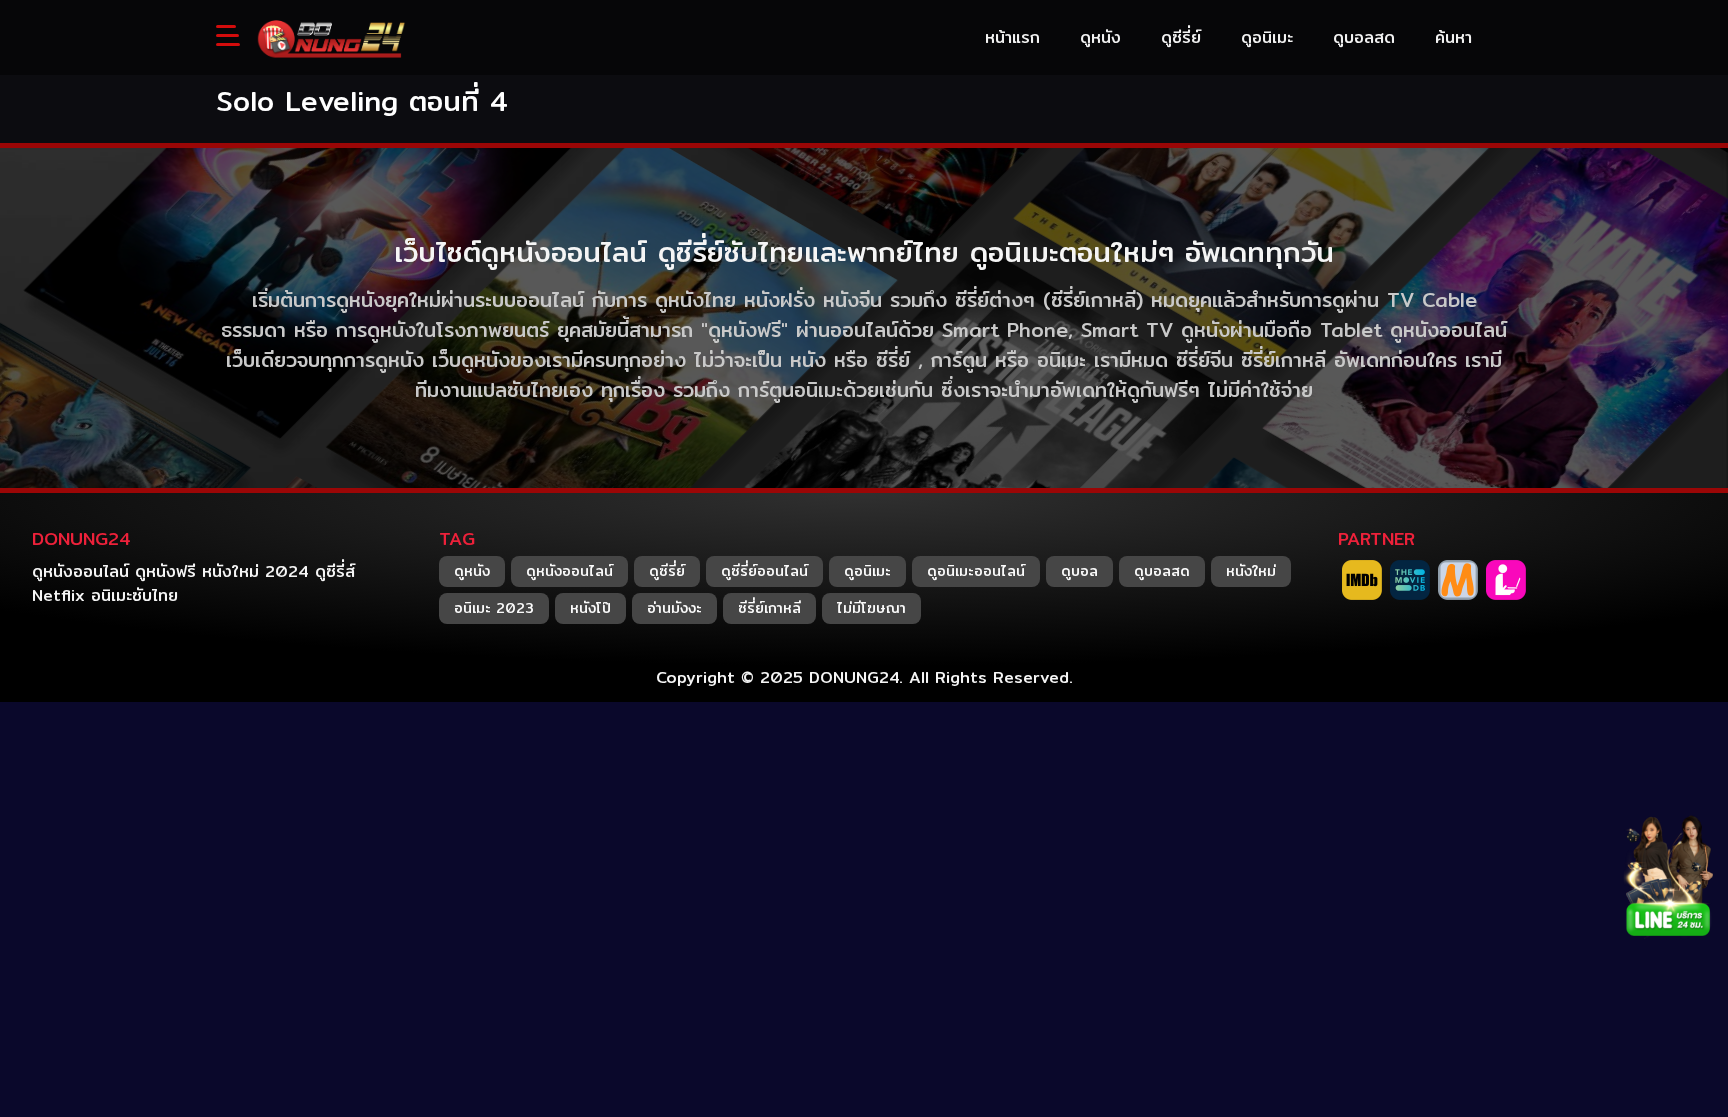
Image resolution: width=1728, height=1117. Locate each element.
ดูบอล (1079, 571)
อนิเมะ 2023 (494, 608)
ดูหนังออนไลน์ (569, 571)
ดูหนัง (472, 571)
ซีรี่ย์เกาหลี (769, 608)
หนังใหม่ (1251, 571)
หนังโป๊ (590, 608)
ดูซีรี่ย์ (667, 571)
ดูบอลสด (1162, 571)
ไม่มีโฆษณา (871, 608)
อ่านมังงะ (674, 608)
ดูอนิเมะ (867, 571)
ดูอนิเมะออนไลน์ (976, 571)
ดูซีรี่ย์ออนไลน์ (764, 571)
